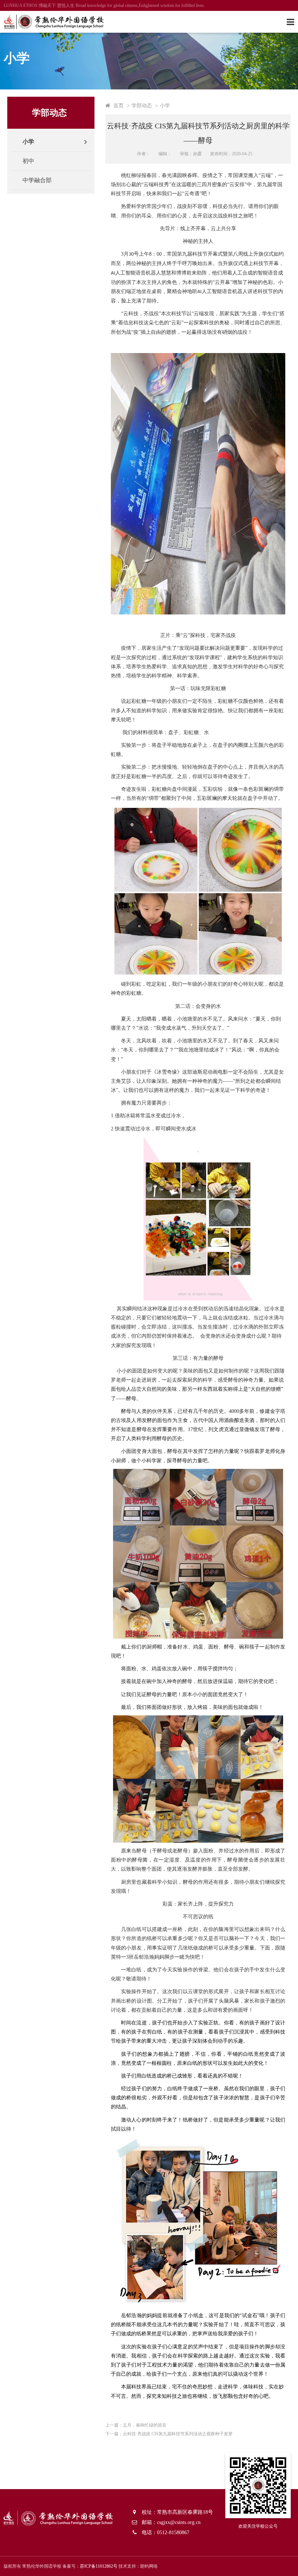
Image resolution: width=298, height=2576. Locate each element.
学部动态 (142, 105)
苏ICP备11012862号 (99, 2566)
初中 (28, 161)
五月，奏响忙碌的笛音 (145, 2425)
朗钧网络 (149, 2566)
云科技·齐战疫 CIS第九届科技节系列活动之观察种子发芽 (178, 2434)
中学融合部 (37, 180)
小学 (28, 142)
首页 (118, 105)
